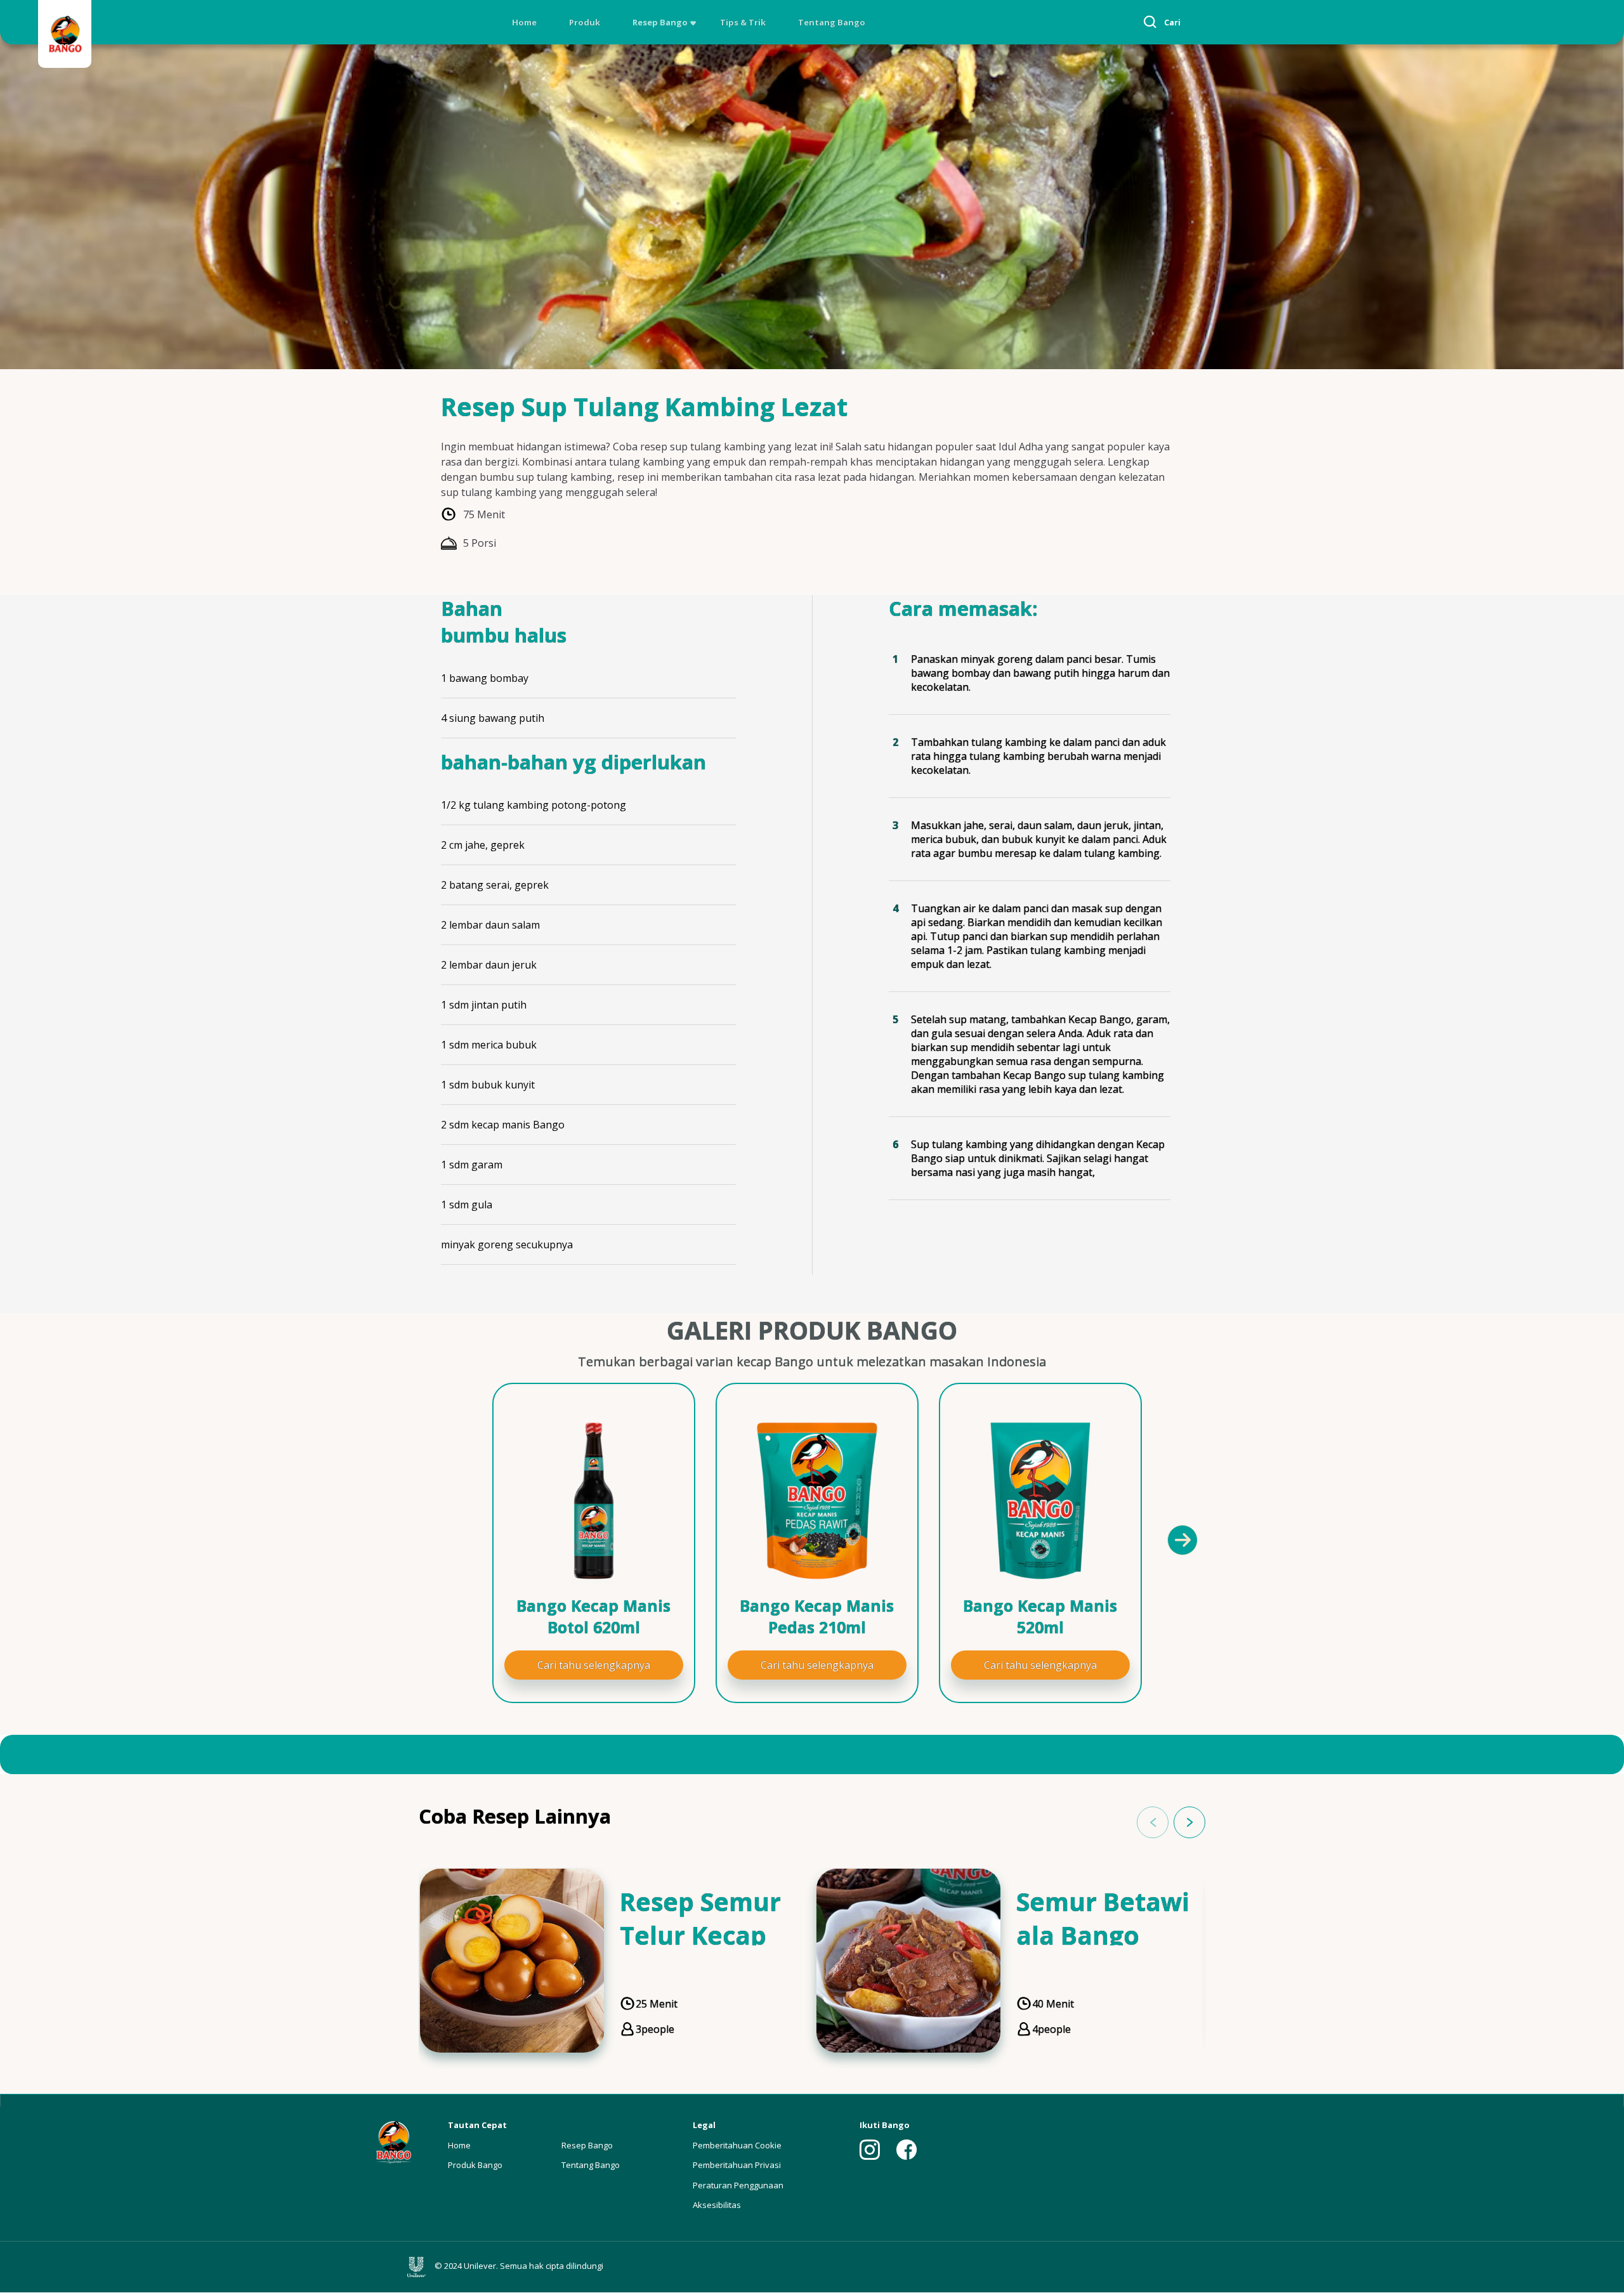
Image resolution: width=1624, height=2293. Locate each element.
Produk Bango (475, 2165)
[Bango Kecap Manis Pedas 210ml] (817, 1501)
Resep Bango (660, 22)
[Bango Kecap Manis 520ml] (1040, 1501)
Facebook (907, 2150)
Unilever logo (419, 2267)
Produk (585, 22)
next (1189, 1822)
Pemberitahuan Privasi (737, 2165)
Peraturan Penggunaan (738, 2185)
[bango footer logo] (393, 2141)
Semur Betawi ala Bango (1103, 1918)
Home (524, 22)
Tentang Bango (832, 22)
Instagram (870, 2150)
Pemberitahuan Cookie (737, 2145)
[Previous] (450, 1539)
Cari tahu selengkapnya (594, 1665)
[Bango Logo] (65, 36)
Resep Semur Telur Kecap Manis (700, 1935)
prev (1153, 1822)
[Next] (1182, 1539)
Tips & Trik (743, 22)
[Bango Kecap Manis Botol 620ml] (594, 1501)
